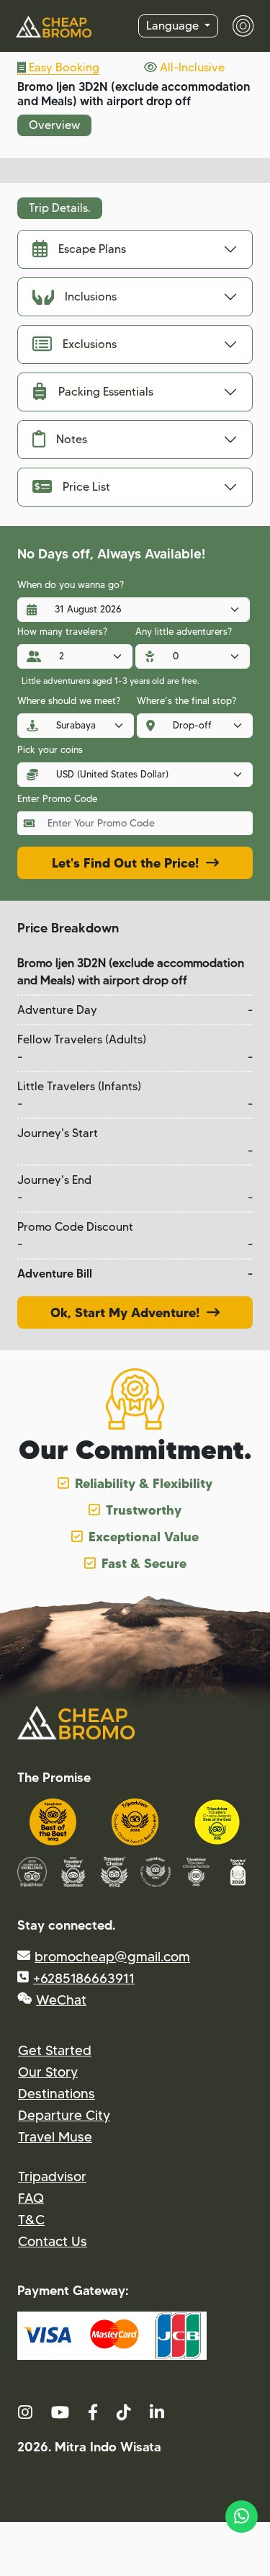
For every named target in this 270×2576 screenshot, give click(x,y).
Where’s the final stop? (186, 700)
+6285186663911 (84, 1978)
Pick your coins (50, 749)
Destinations (57, 2094)
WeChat (61, 2000)
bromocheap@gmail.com (112, 1957)
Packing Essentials (106, 392)
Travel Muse (55, 2137)
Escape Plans (92, 249)
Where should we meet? (69, 700)
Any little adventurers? (184, 631)
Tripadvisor (52, 2176)
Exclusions (90, 344)
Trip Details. (60, 208)
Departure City (64, 2115)
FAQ (31, 2198)
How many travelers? (62, 631)
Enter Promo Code (57, 798)
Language (174, 26)
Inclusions (91, 297)
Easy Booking (63, 67)
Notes (72, 439)
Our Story (48, 2072)
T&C (31, 2220)
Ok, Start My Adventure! (129, 1312)
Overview (54, 125)
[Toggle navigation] (236, 26)
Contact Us (53, 2241)
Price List (86, 487)
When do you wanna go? (71, 584)
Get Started (55, 2050)
